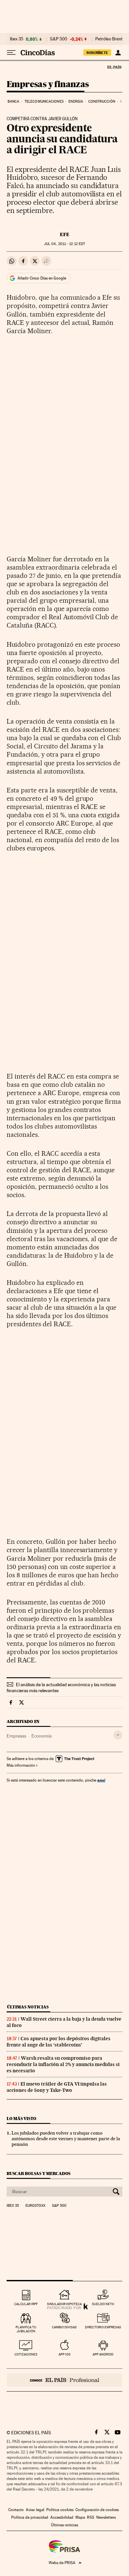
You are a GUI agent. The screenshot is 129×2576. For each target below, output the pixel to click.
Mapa (80, 2517)
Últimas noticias (28, 2007)
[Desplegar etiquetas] (118, 1735)
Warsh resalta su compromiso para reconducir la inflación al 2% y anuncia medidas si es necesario (63, 2064)
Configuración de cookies (97, 2510)
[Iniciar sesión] (118, 53)
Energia (76, 101)
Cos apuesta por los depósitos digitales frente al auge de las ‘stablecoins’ (59, 2042)
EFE (65, 234)
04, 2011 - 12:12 (64, 244)
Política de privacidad (30, 2517)
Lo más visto (21, 2119)
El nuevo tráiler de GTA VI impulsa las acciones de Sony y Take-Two (57, 2087)
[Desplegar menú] (11, 53)
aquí (101, 1780)
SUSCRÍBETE (97, 53)
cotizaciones (26, 2354)
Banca (14, 101)
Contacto (16, 2510)
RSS (91, 2517)
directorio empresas (103, 2327)
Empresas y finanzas (48, 85)
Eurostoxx (35, 2206)
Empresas (16, 1736)
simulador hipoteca (64, 2304)
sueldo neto (103, 2304)
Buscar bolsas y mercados (39, 2173)
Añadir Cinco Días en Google (42, 278)
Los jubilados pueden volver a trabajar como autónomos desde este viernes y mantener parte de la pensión (66, 2139)
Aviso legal (35, 2510)
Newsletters (106, 2517)
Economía (42, 1736)
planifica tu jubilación (26, 2329)
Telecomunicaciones (44, 101)
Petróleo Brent (109, 39)
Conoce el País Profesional (64, 2380)
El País (114, 67)
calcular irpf (26, 2304)
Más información (21, 1765)
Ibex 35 (17, 39)
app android (103, 2354)
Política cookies (60, 2510)
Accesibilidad (62, 2517)
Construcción (102, 101)
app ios (64, 2354)
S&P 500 (59, 39)
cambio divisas (64, 2327)
